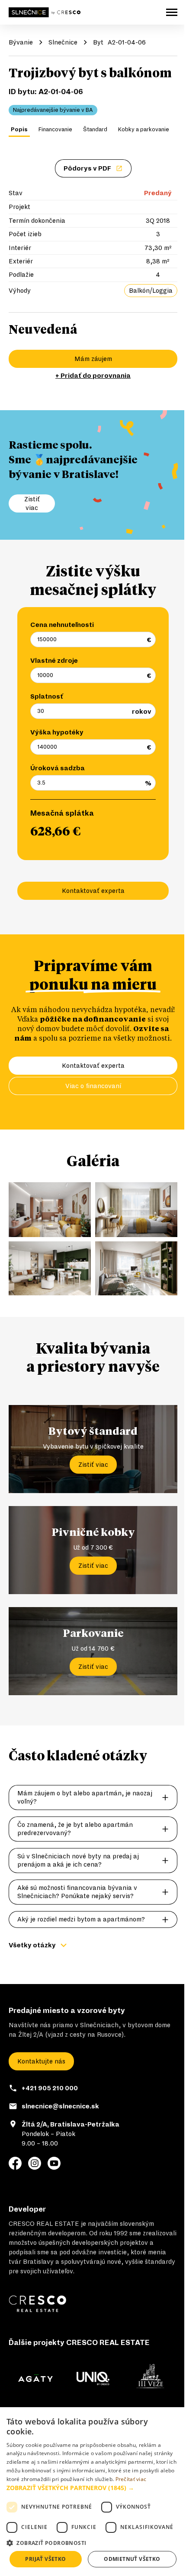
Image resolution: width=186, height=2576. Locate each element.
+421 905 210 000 (50, 2088)
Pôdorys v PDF (87, 168)
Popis (19, 130)
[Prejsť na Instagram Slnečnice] (35, 2163)
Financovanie (55, 130)
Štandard (95, 130)
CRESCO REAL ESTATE (44, 2224)
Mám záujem (93, 359)
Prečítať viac (131, 2479)
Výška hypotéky (57, 732)
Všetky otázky (32, 1945)
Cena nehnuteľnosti (62, 625)
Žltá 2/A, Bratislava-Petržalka (71, 2124)
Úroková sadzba (58, 768)
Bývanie (21, 42)
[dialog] (93, 2492)
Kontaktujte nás (41, 2061)
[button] (93, 2488)
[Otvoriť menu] (172, 12)
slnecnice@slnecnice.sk (60, 2106)
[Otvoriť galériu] (50, 1210)
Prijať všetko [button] (45, 2559)
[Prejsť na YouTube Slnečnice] (54, 2163)
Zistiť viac (93, 1465)
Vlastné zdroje (54, 661)
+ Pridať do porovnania (93, 376)
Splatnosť (47, 696)
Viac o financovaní (93, 1086)
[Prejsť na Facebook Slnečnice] (15, 2163)
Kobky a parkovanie (144, 130)
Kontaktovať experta (93, 891)
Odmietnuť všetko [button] (132, 2559)
